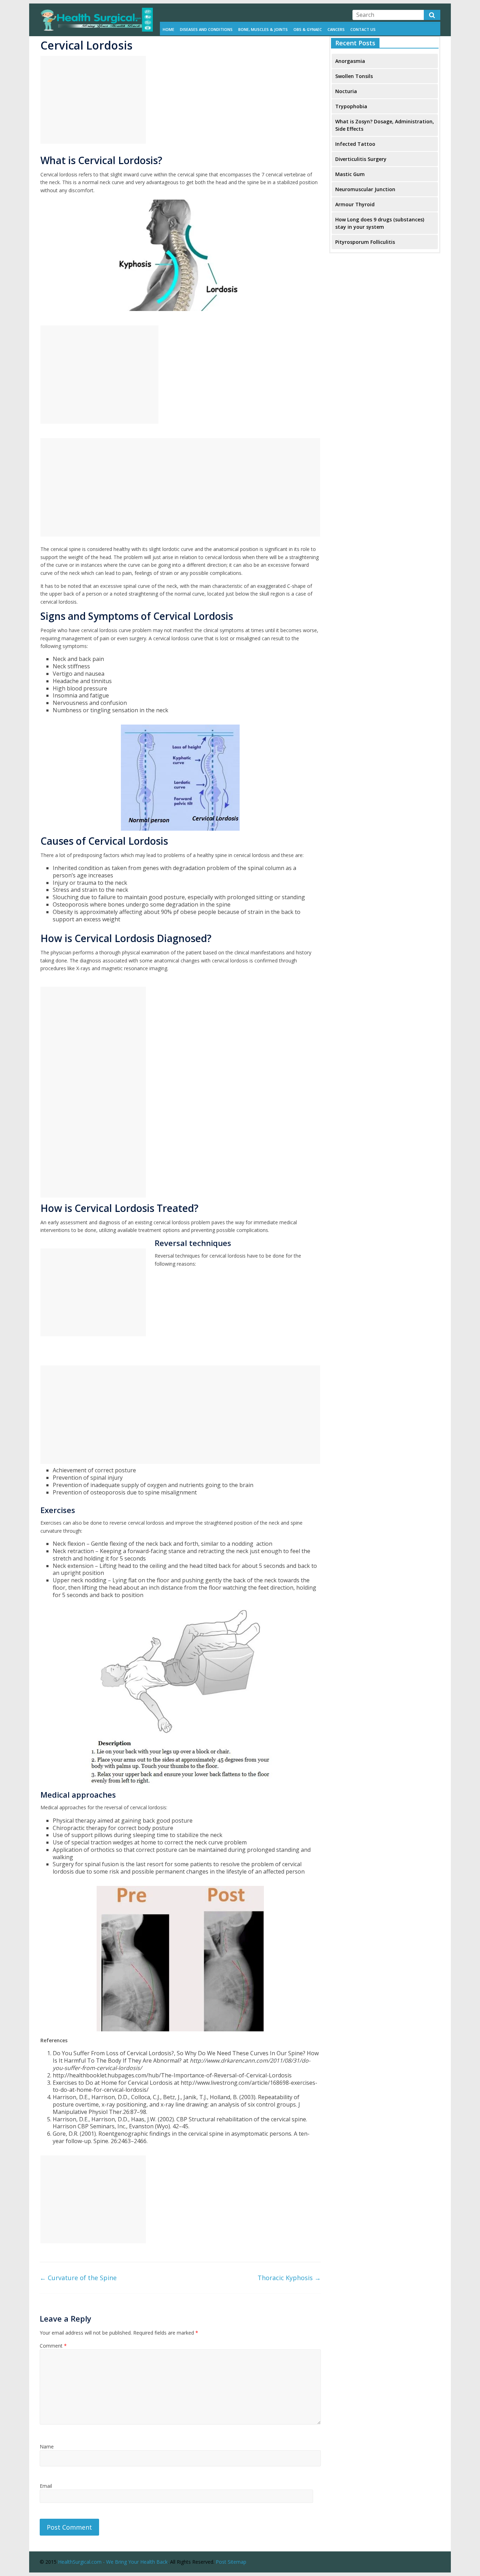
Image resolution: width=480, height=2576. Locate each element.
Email (46, 2486)
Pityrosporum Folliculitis (365, 242)
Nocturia (346, 91)
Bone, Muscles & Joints (263, 29)
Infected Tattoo (355, 144)
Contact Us (363, 29)
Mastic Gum (350, 174)
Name (47, 2447)
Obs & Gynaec (308, 29)
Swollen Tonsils (354, 76)
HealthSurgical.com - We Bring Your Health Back (113, 2562)
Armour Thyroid (355, 204)
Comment (53, 2346)
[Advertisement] (93, 100)
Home (168, 29)
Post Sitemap (231, 2562)
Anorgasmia (350, 61)
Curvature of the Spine (78, 2278)
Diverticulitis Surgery (361, 159)
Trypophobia (351, 106)
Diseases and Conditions (206, 29)
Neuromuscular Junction (365, 189)
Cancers (336, 29)
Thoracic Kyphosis (289, 2278)
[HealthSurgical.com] (96, 12)
